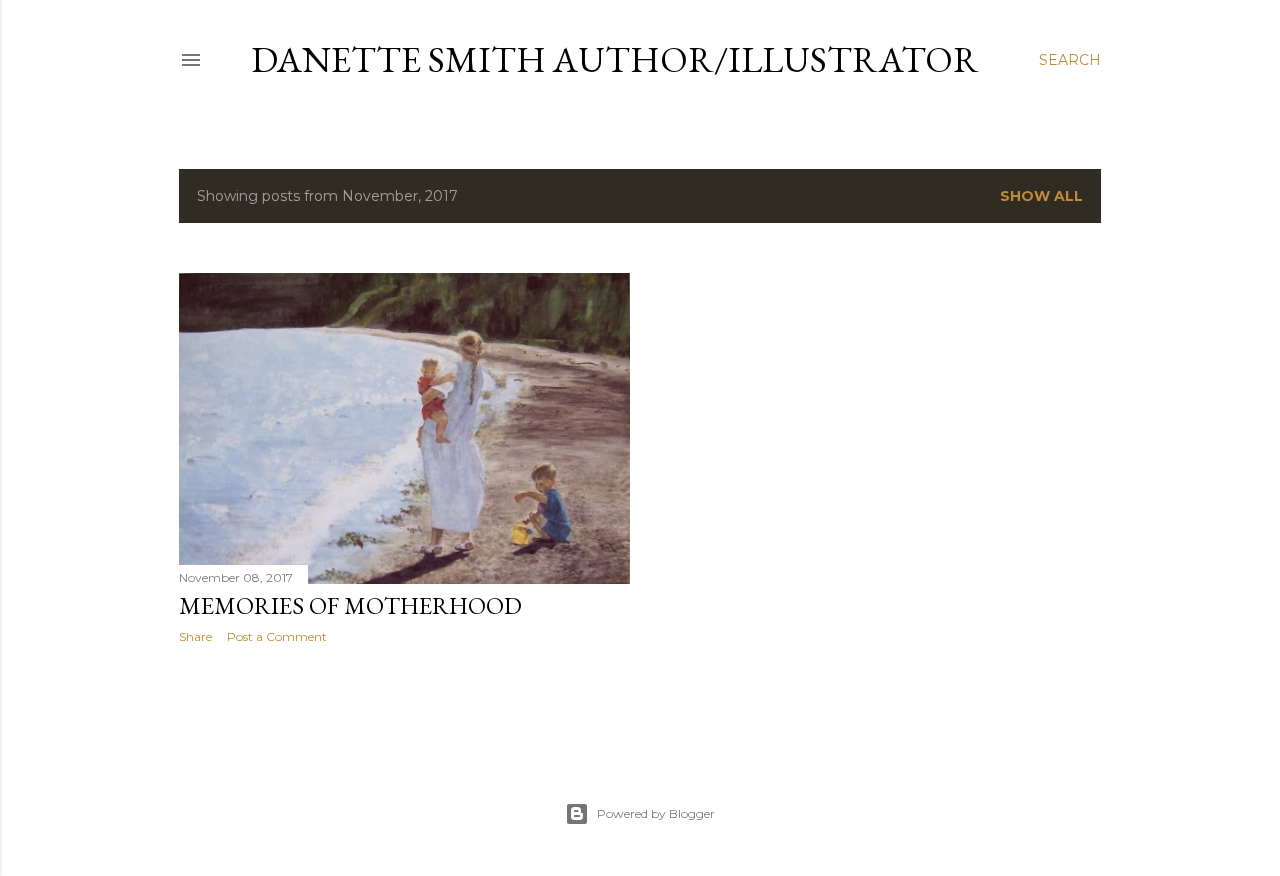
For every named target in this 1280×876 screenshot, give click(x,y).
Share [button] (195, 636)
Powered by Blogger (656, 813)
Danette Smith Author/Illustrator (615, 59)
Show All (1041, 196)
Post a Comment (277, 636)
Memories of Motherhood (350, 605)
